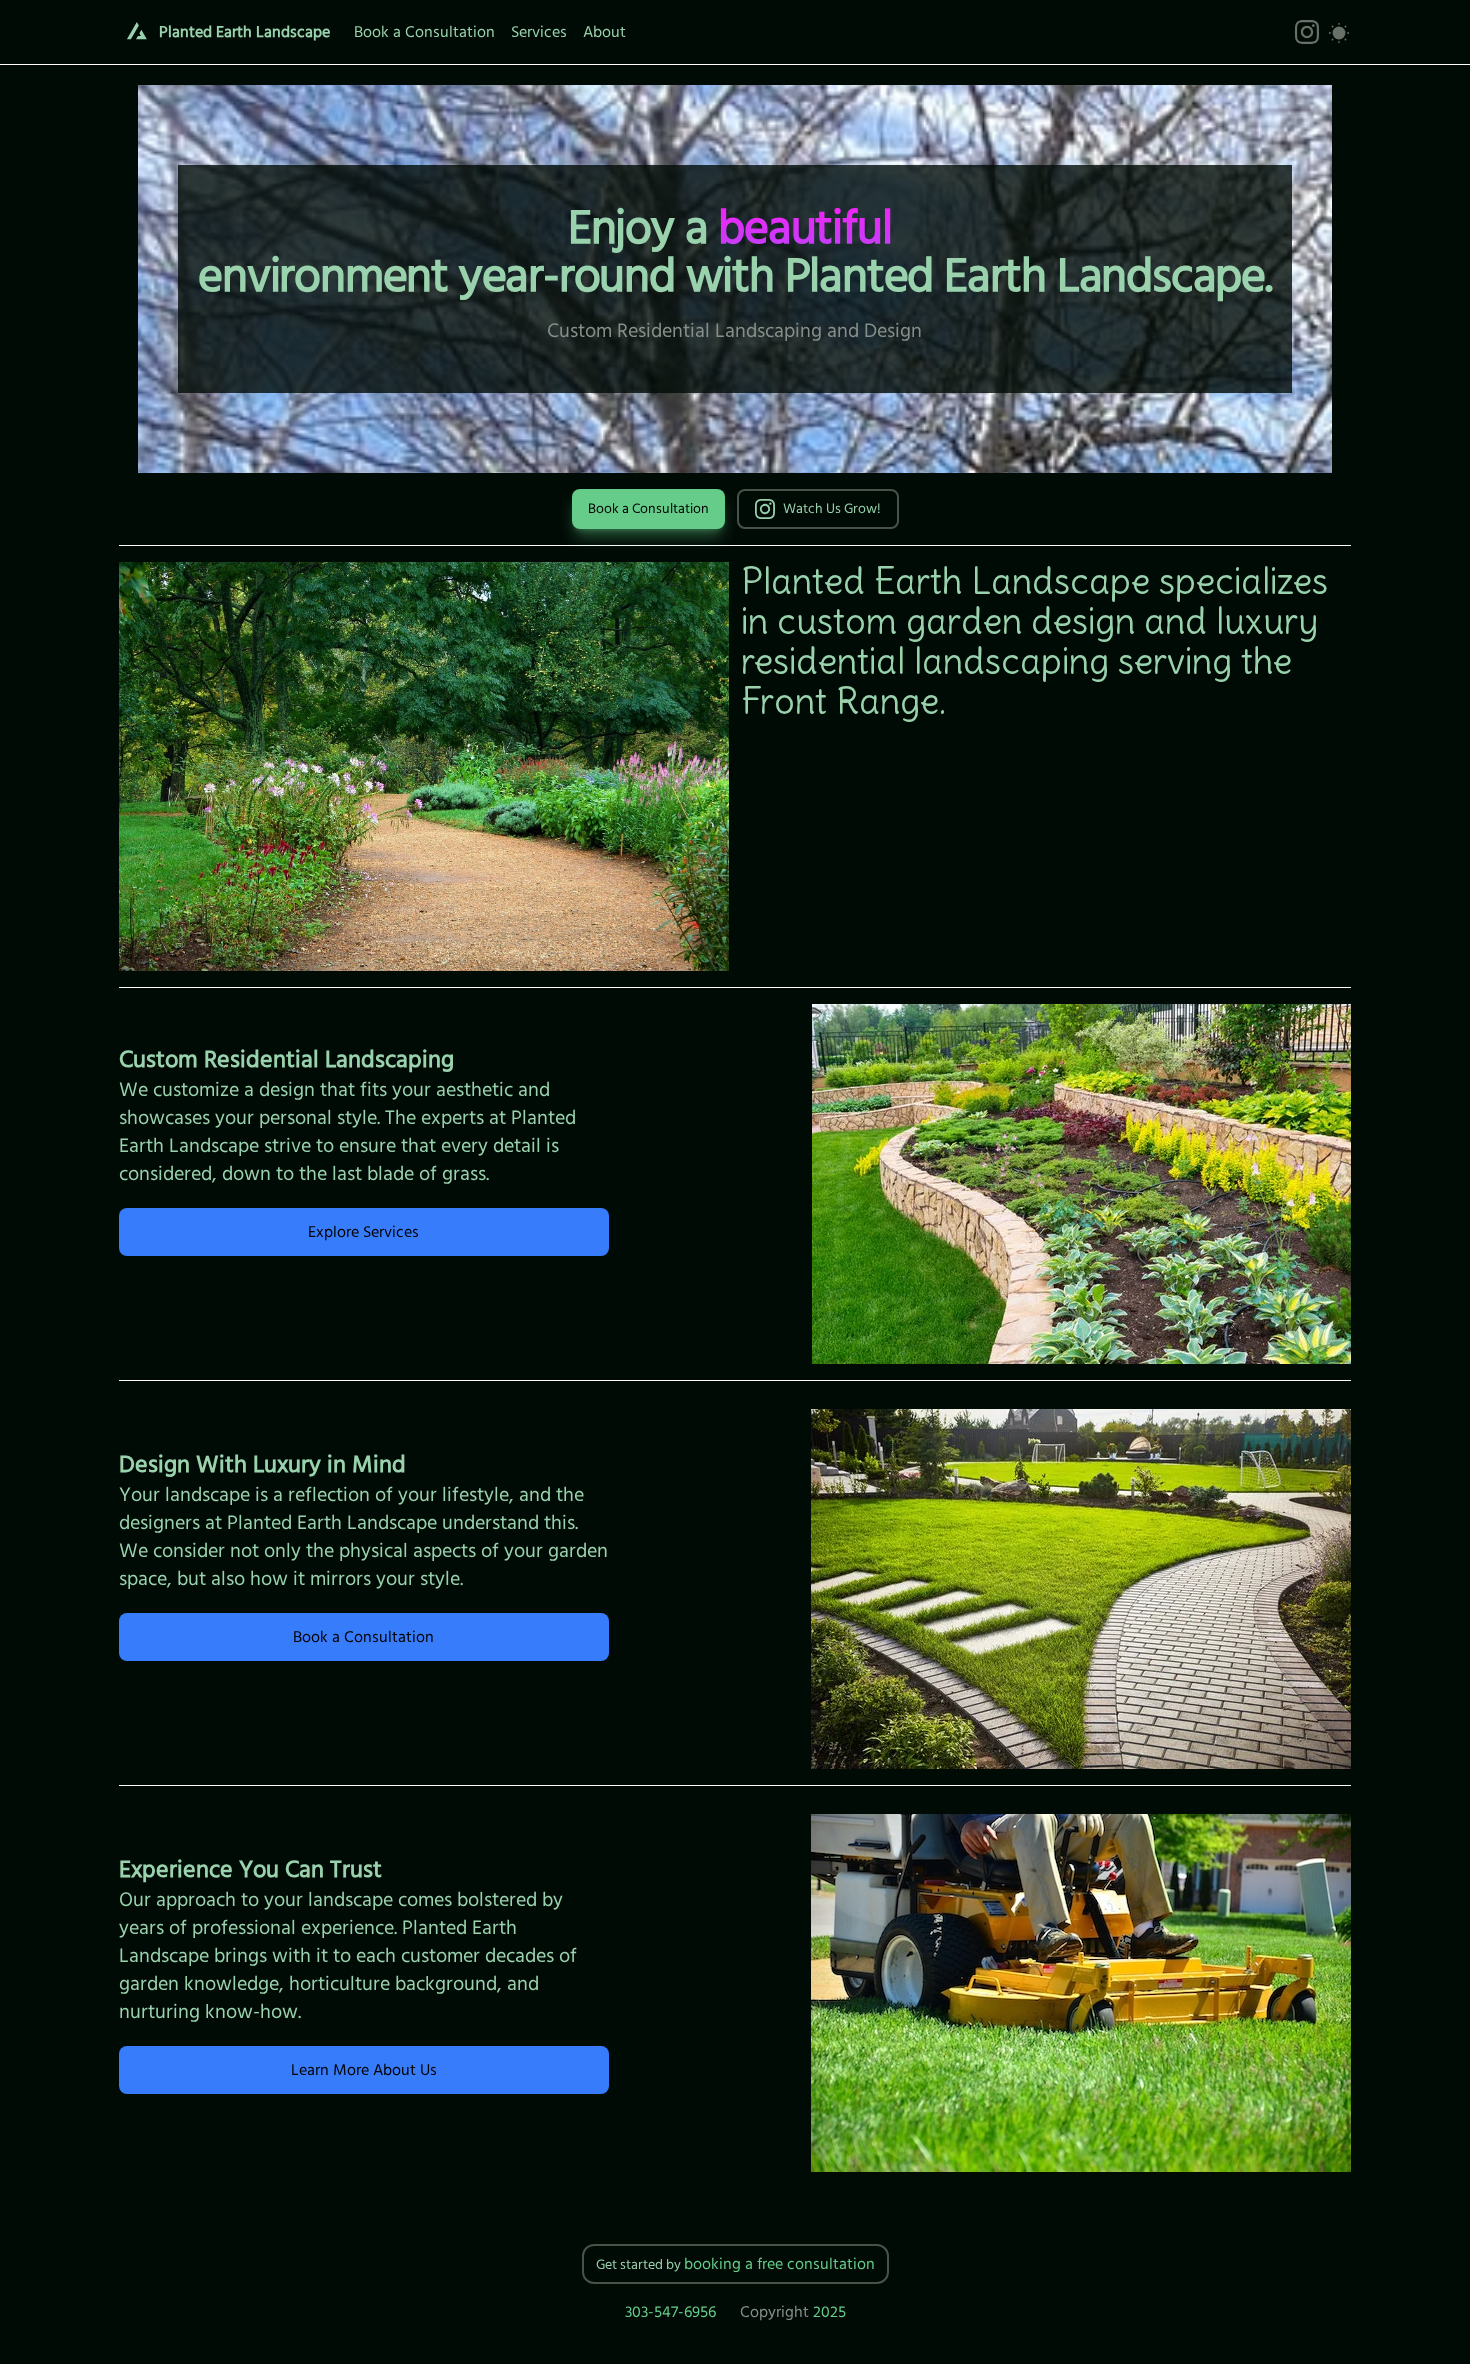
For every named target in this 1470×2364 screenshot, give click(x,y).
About (604, 32)
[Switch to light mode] (1339, 32)
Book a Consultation (424, 32)
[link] (1307, 32)
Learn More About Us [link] (364, 2070)
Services (539, 32)
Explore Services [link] (363, 1232)
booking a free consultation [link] (779, 2264)
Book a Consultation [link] (648, 509)
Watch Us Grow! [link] (832, 509)
